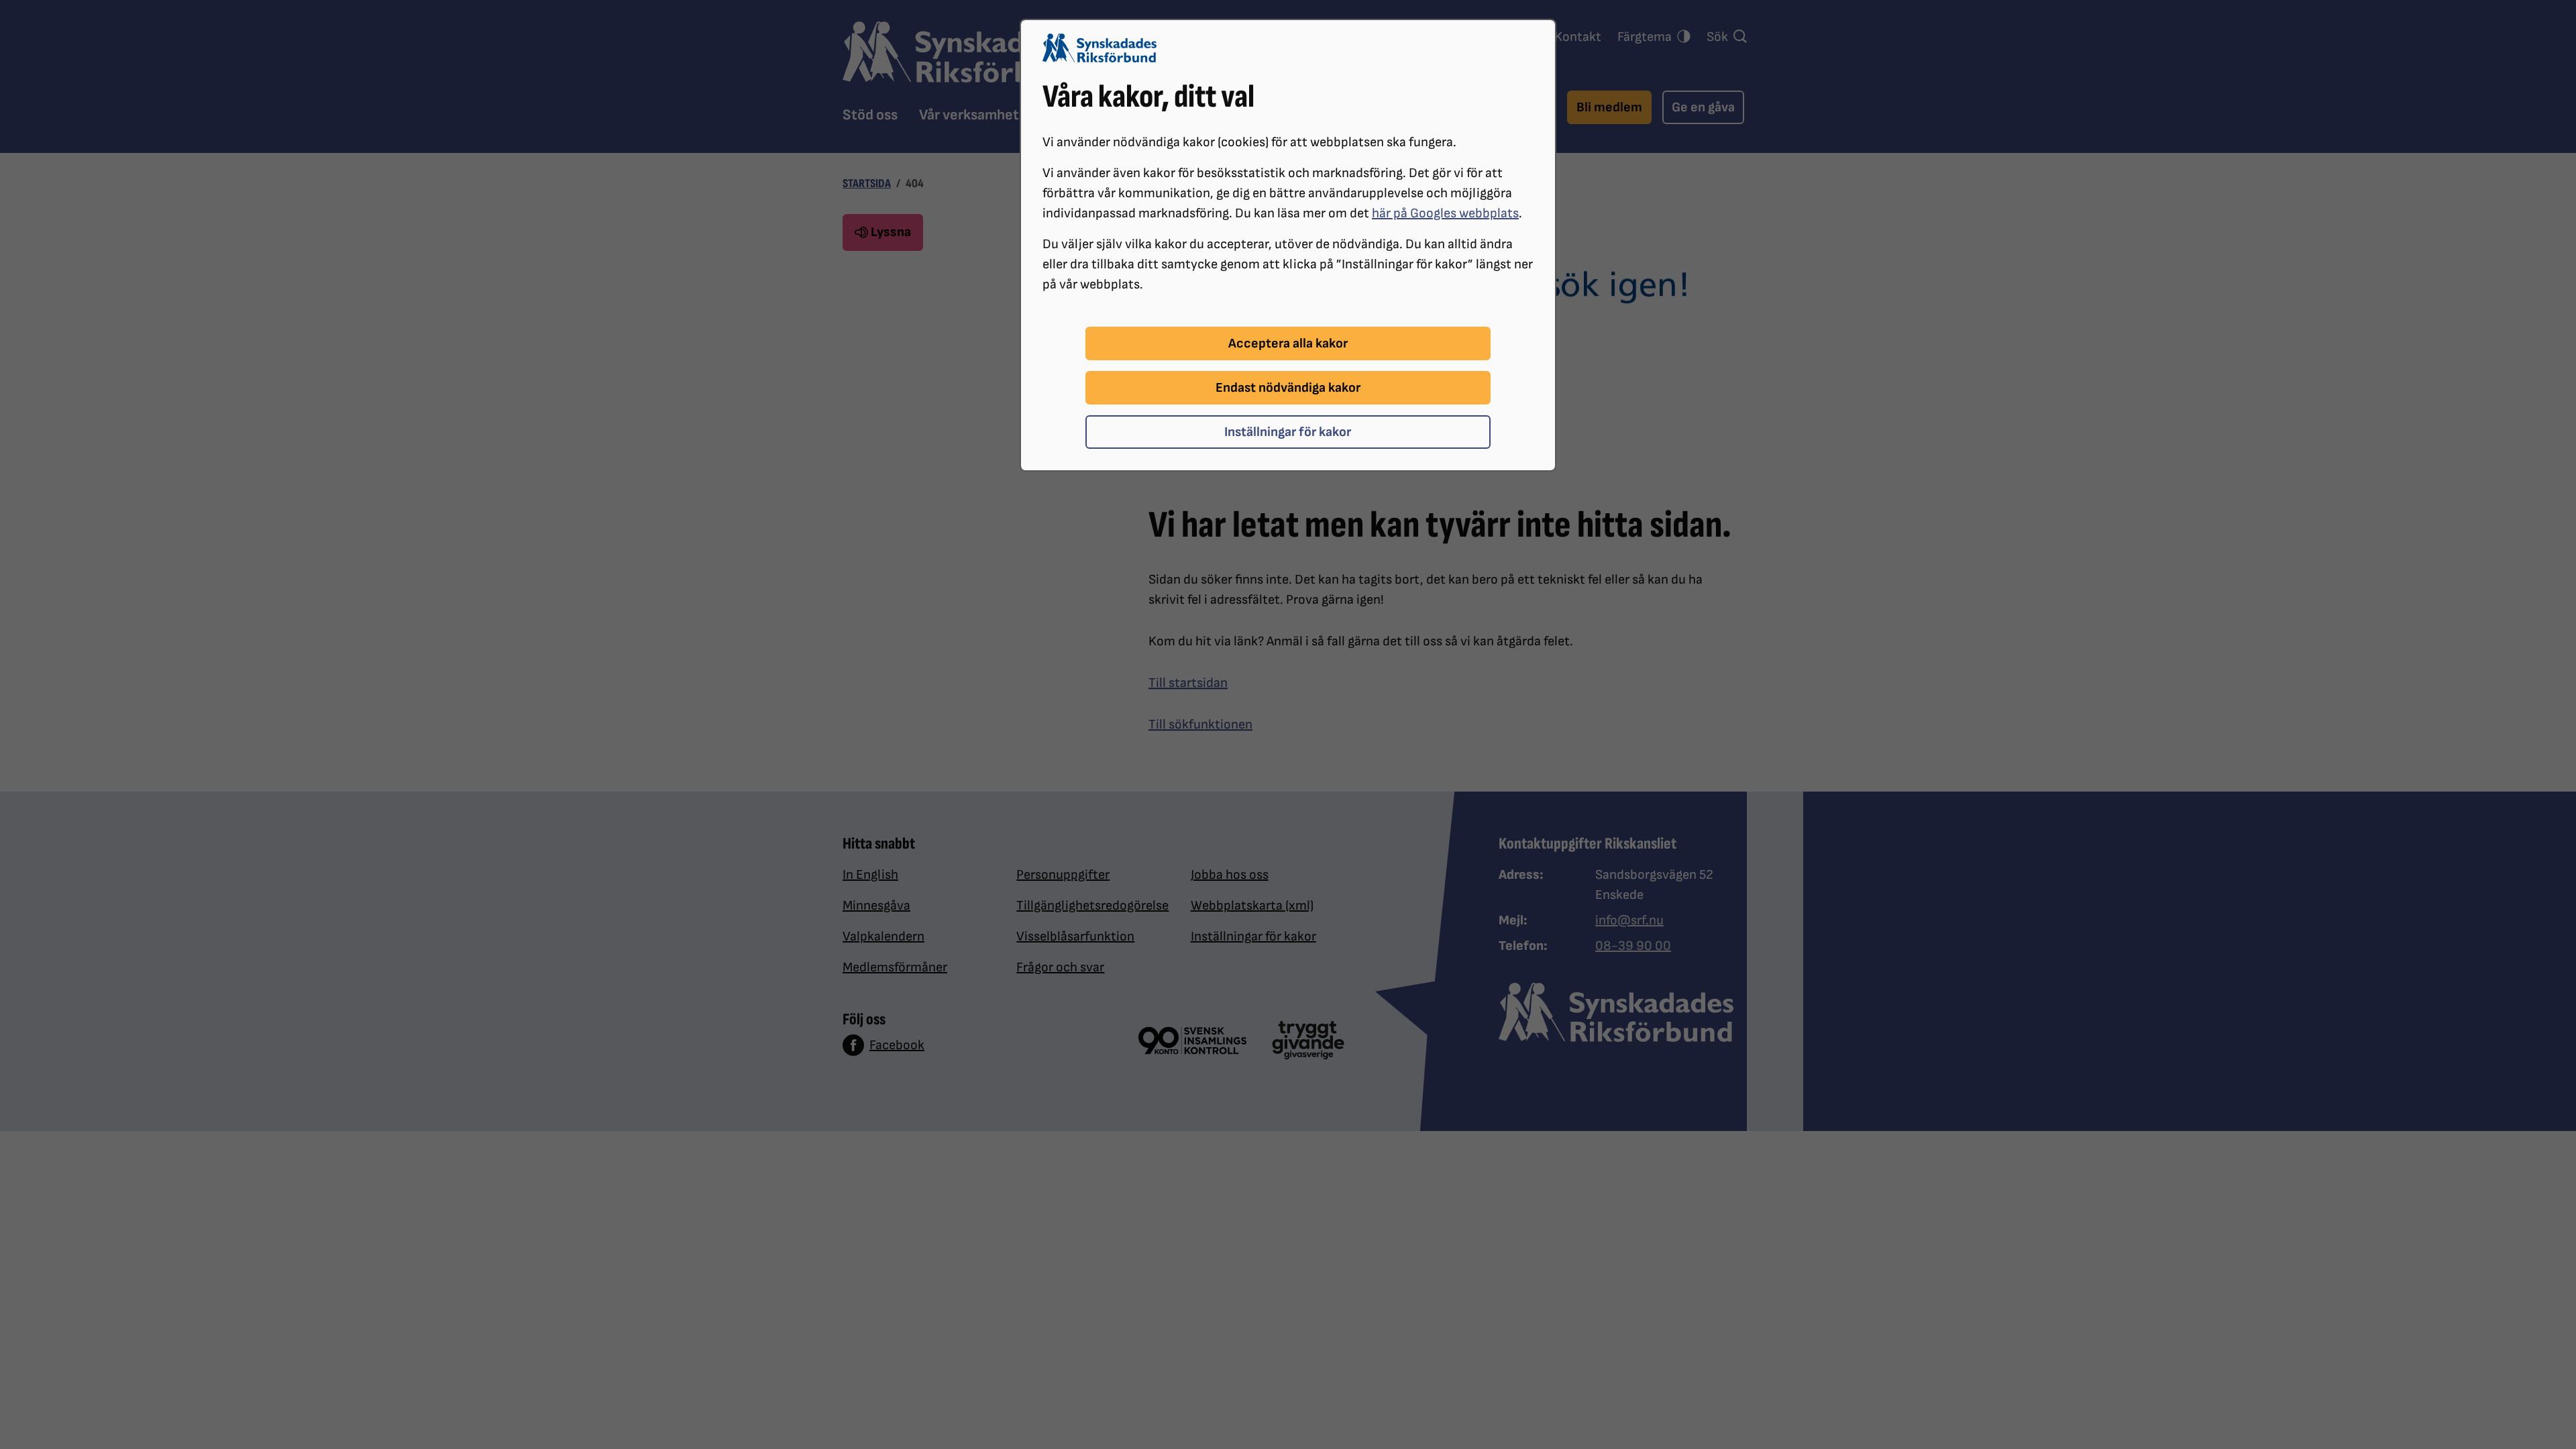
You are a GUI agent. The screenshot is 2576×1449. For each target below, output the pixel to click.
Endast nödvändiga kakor (1288, 388)
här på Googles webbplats (1445, 213)
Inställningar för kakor (1288, 432)
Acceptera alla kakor (1288, 343)
